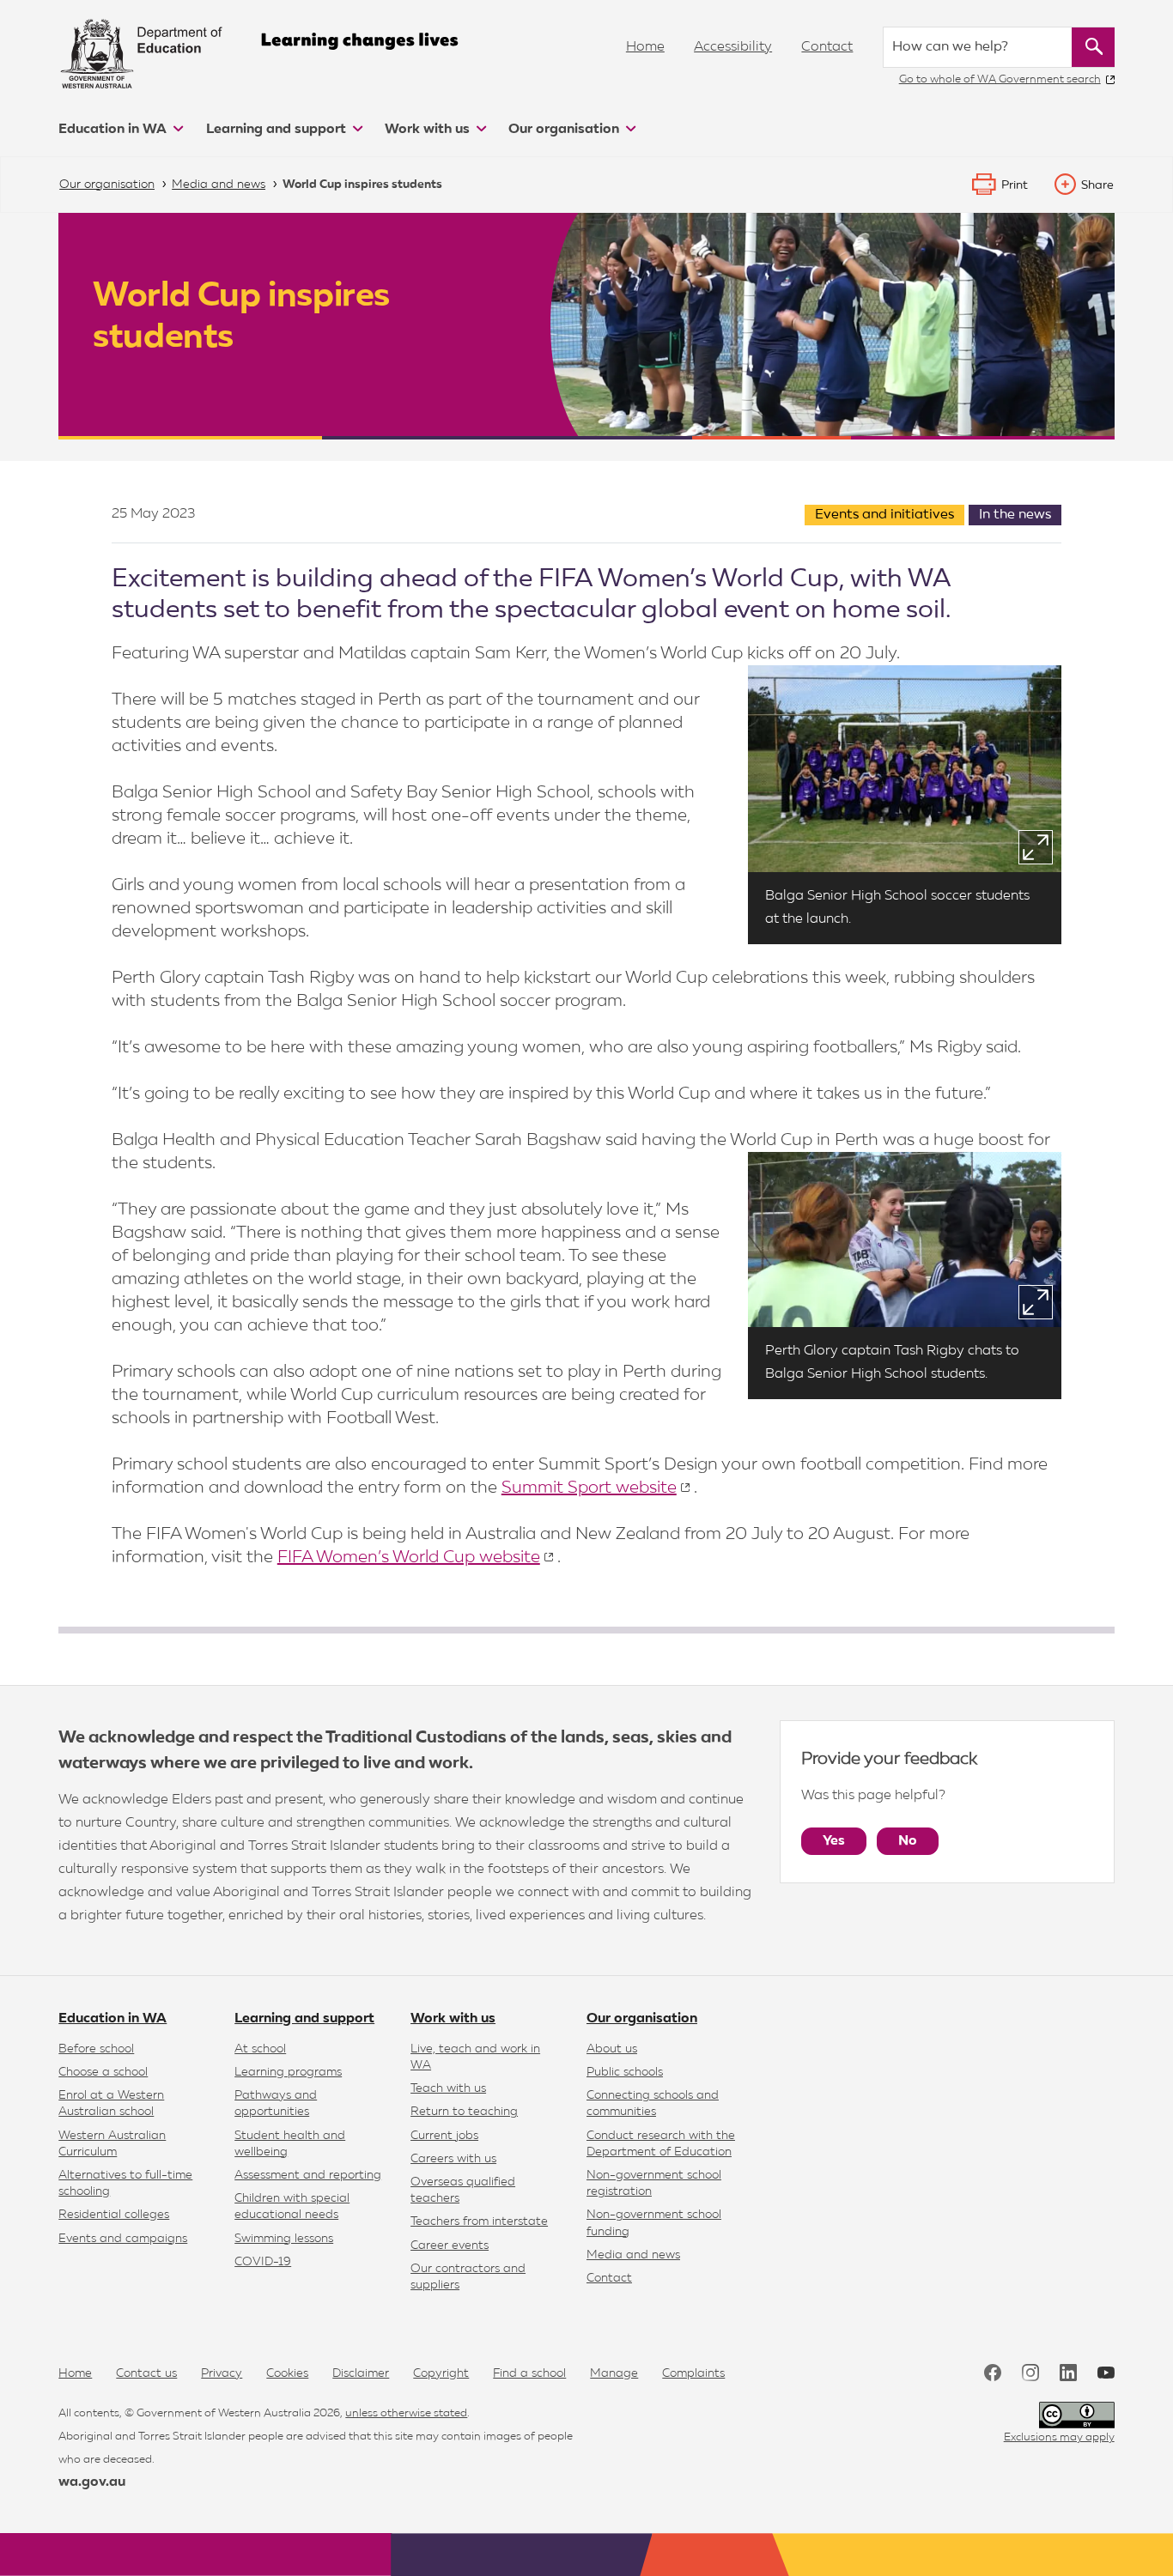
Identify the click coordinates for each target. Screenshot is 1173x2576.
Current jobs (444, 2136)
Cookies (287, 2373)
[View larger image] (1036, 847)
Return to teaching (464, 2112)
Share (1097, 185)
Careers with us (453, 2159)
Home (645, 47)
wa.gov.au (92, 2482)
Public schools (625, 2072)
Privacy (222, 2373)
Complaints (693, 2373)
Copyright (441, 2373)
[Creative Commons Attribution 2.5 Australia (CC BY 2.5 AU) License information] (1077, 2415)
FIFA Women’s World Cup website (409, 1557)
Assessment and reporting (308, 2175)
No (908, 1841)
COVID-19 (263, 2262)
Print (1015, 185)
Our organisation (565, 130)
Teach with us (448, 2088)
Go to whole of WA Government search (1000, 79)
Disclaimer (361, 2373)
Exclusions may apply (1059, 2437)
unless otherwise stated (406, 2413)
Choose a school (103, 2072)
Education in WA (114, 130)
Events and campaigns (123, 2239)
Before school (96, 2049)
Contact (827, 47)
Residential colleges (114, 2215)
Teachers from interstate (479, 2221)
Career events (450, 2246)
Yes (834, 1841)
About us (612, 2049)
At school (260, 2049)
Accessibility (733, 47)
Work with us (429, 130)
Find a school (529, 2373)
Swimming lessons (284, 2239)
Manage (614, 2373)
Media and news (633, 2255)
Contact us (146, 2373)
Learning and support (278, 130)
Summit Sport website (589, 1488)
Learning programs (288, 2072)
